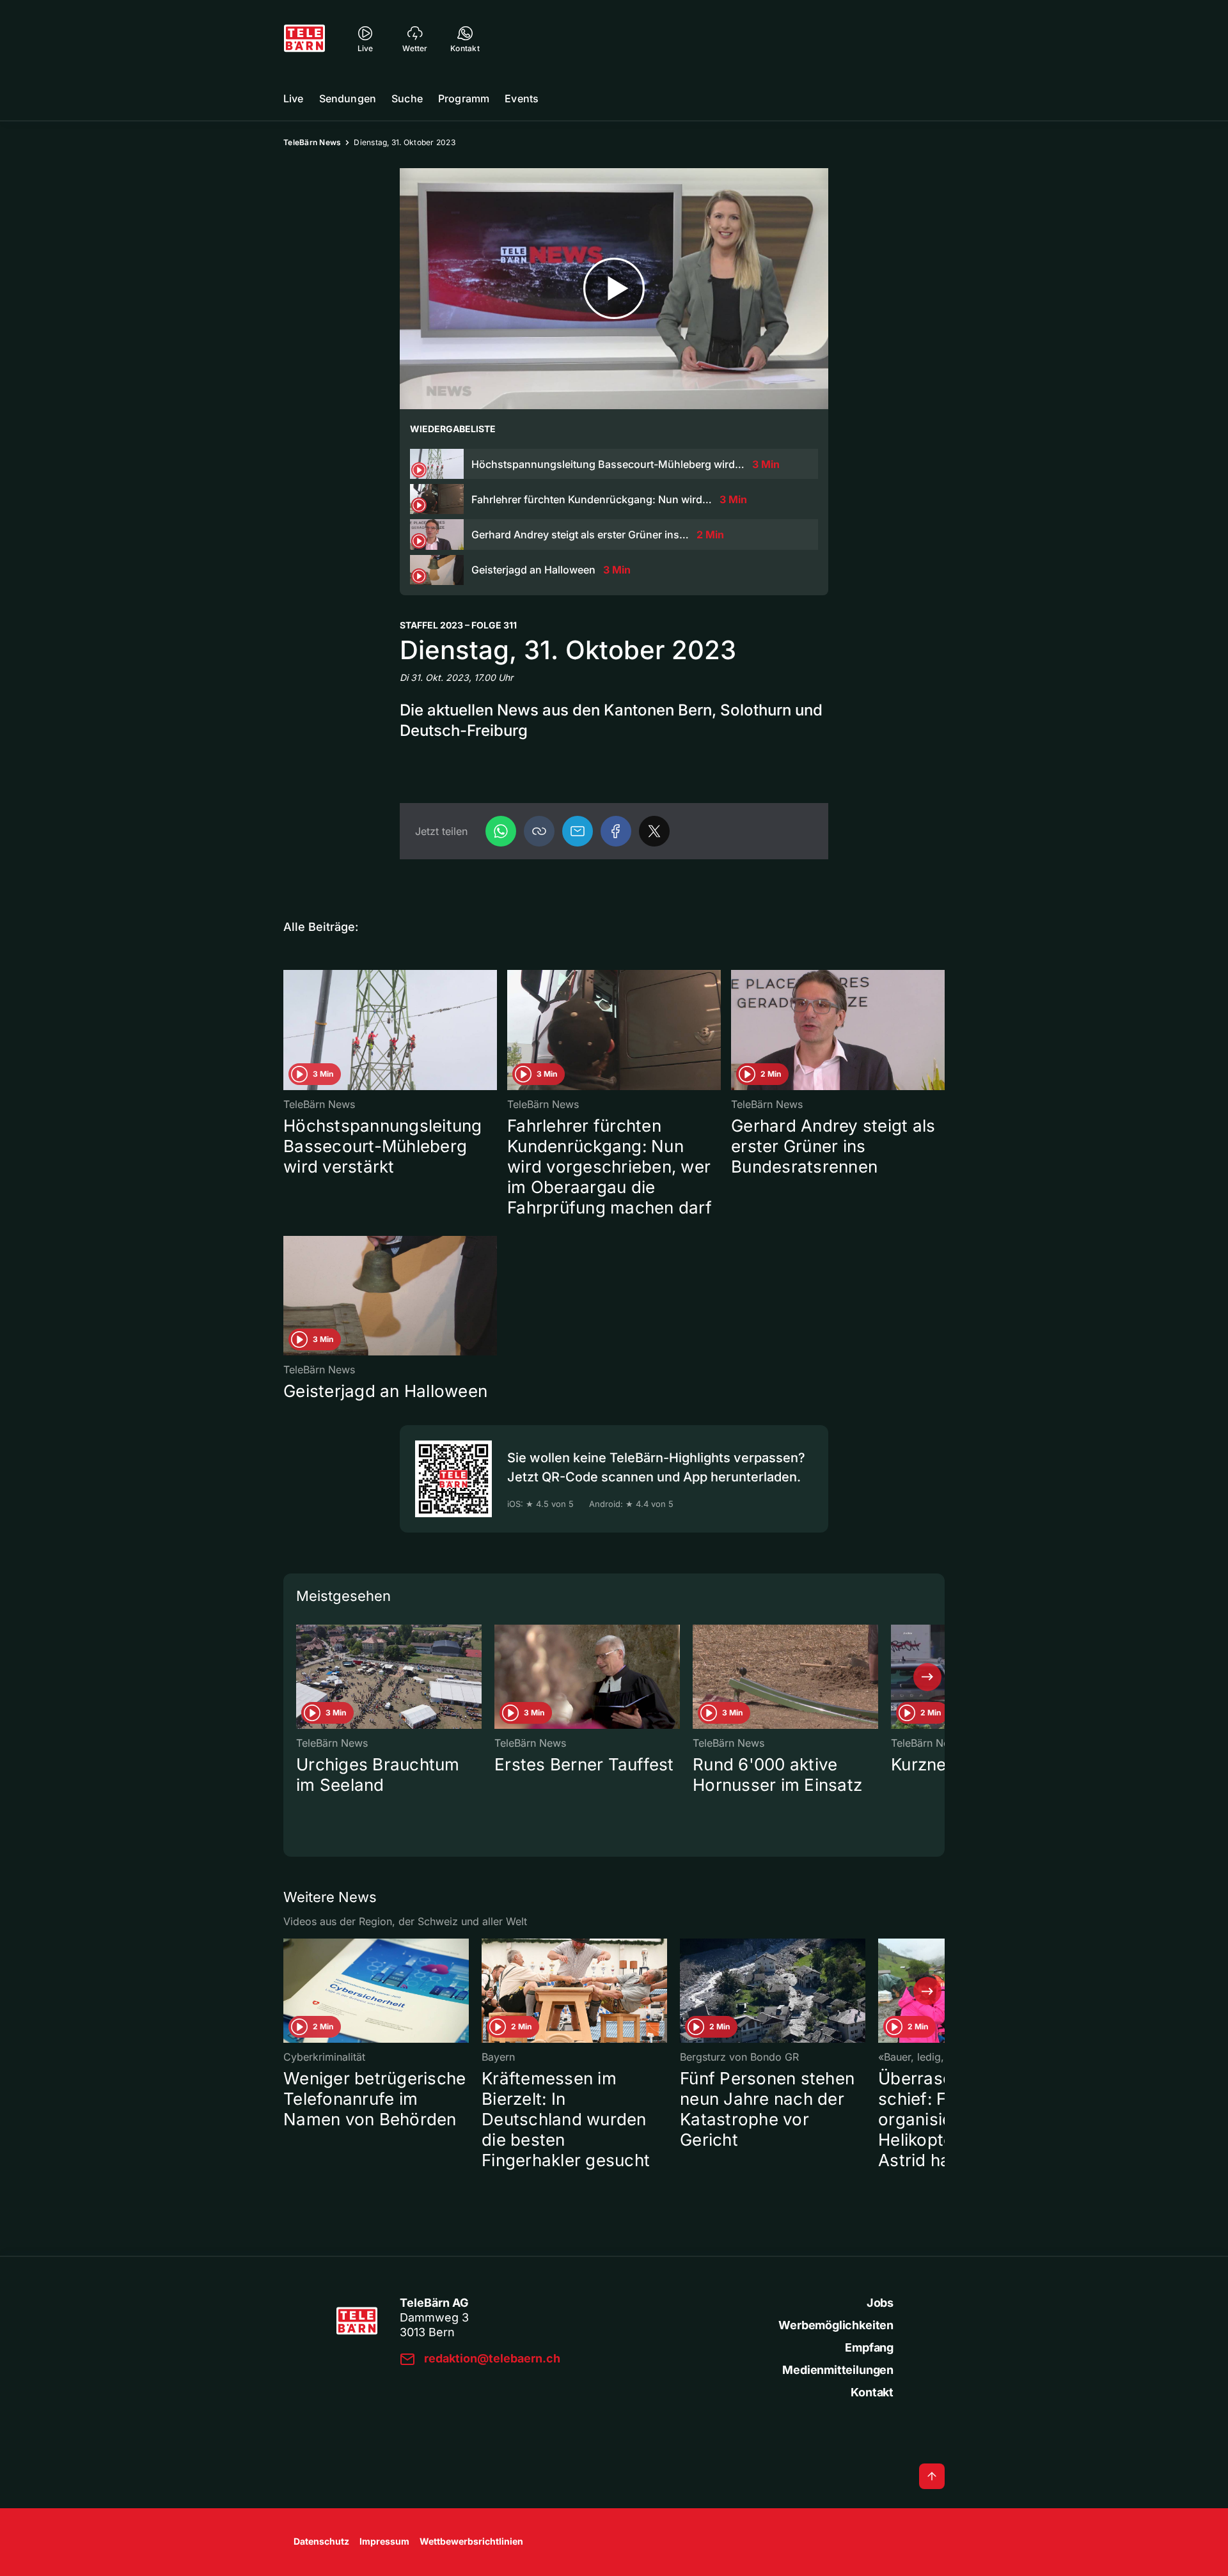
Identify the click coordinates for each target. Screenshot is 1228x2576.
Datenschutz (321, 2541)
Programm (464, 98)
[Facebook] (616, 831)
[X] (654, 831)
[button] (539, 831)
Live (294, 98)
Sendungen (348, 98)
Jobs (880, 2303)
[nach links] (301, 1677)
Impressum (384, 2541)
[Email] (578, 831)
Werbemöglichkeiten (836, 2325)
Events (522, 98)
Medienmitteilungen (838, 2370)
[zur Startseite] (304, 38)
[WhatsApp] (501, 831)
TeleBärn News (312, 142)
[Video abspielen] (614, 289)
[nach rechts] (927, 1677)
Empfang (869, 2347)
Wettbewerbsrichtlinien (471, 2541)
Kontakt (872, 2392)
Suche (407, 98)
